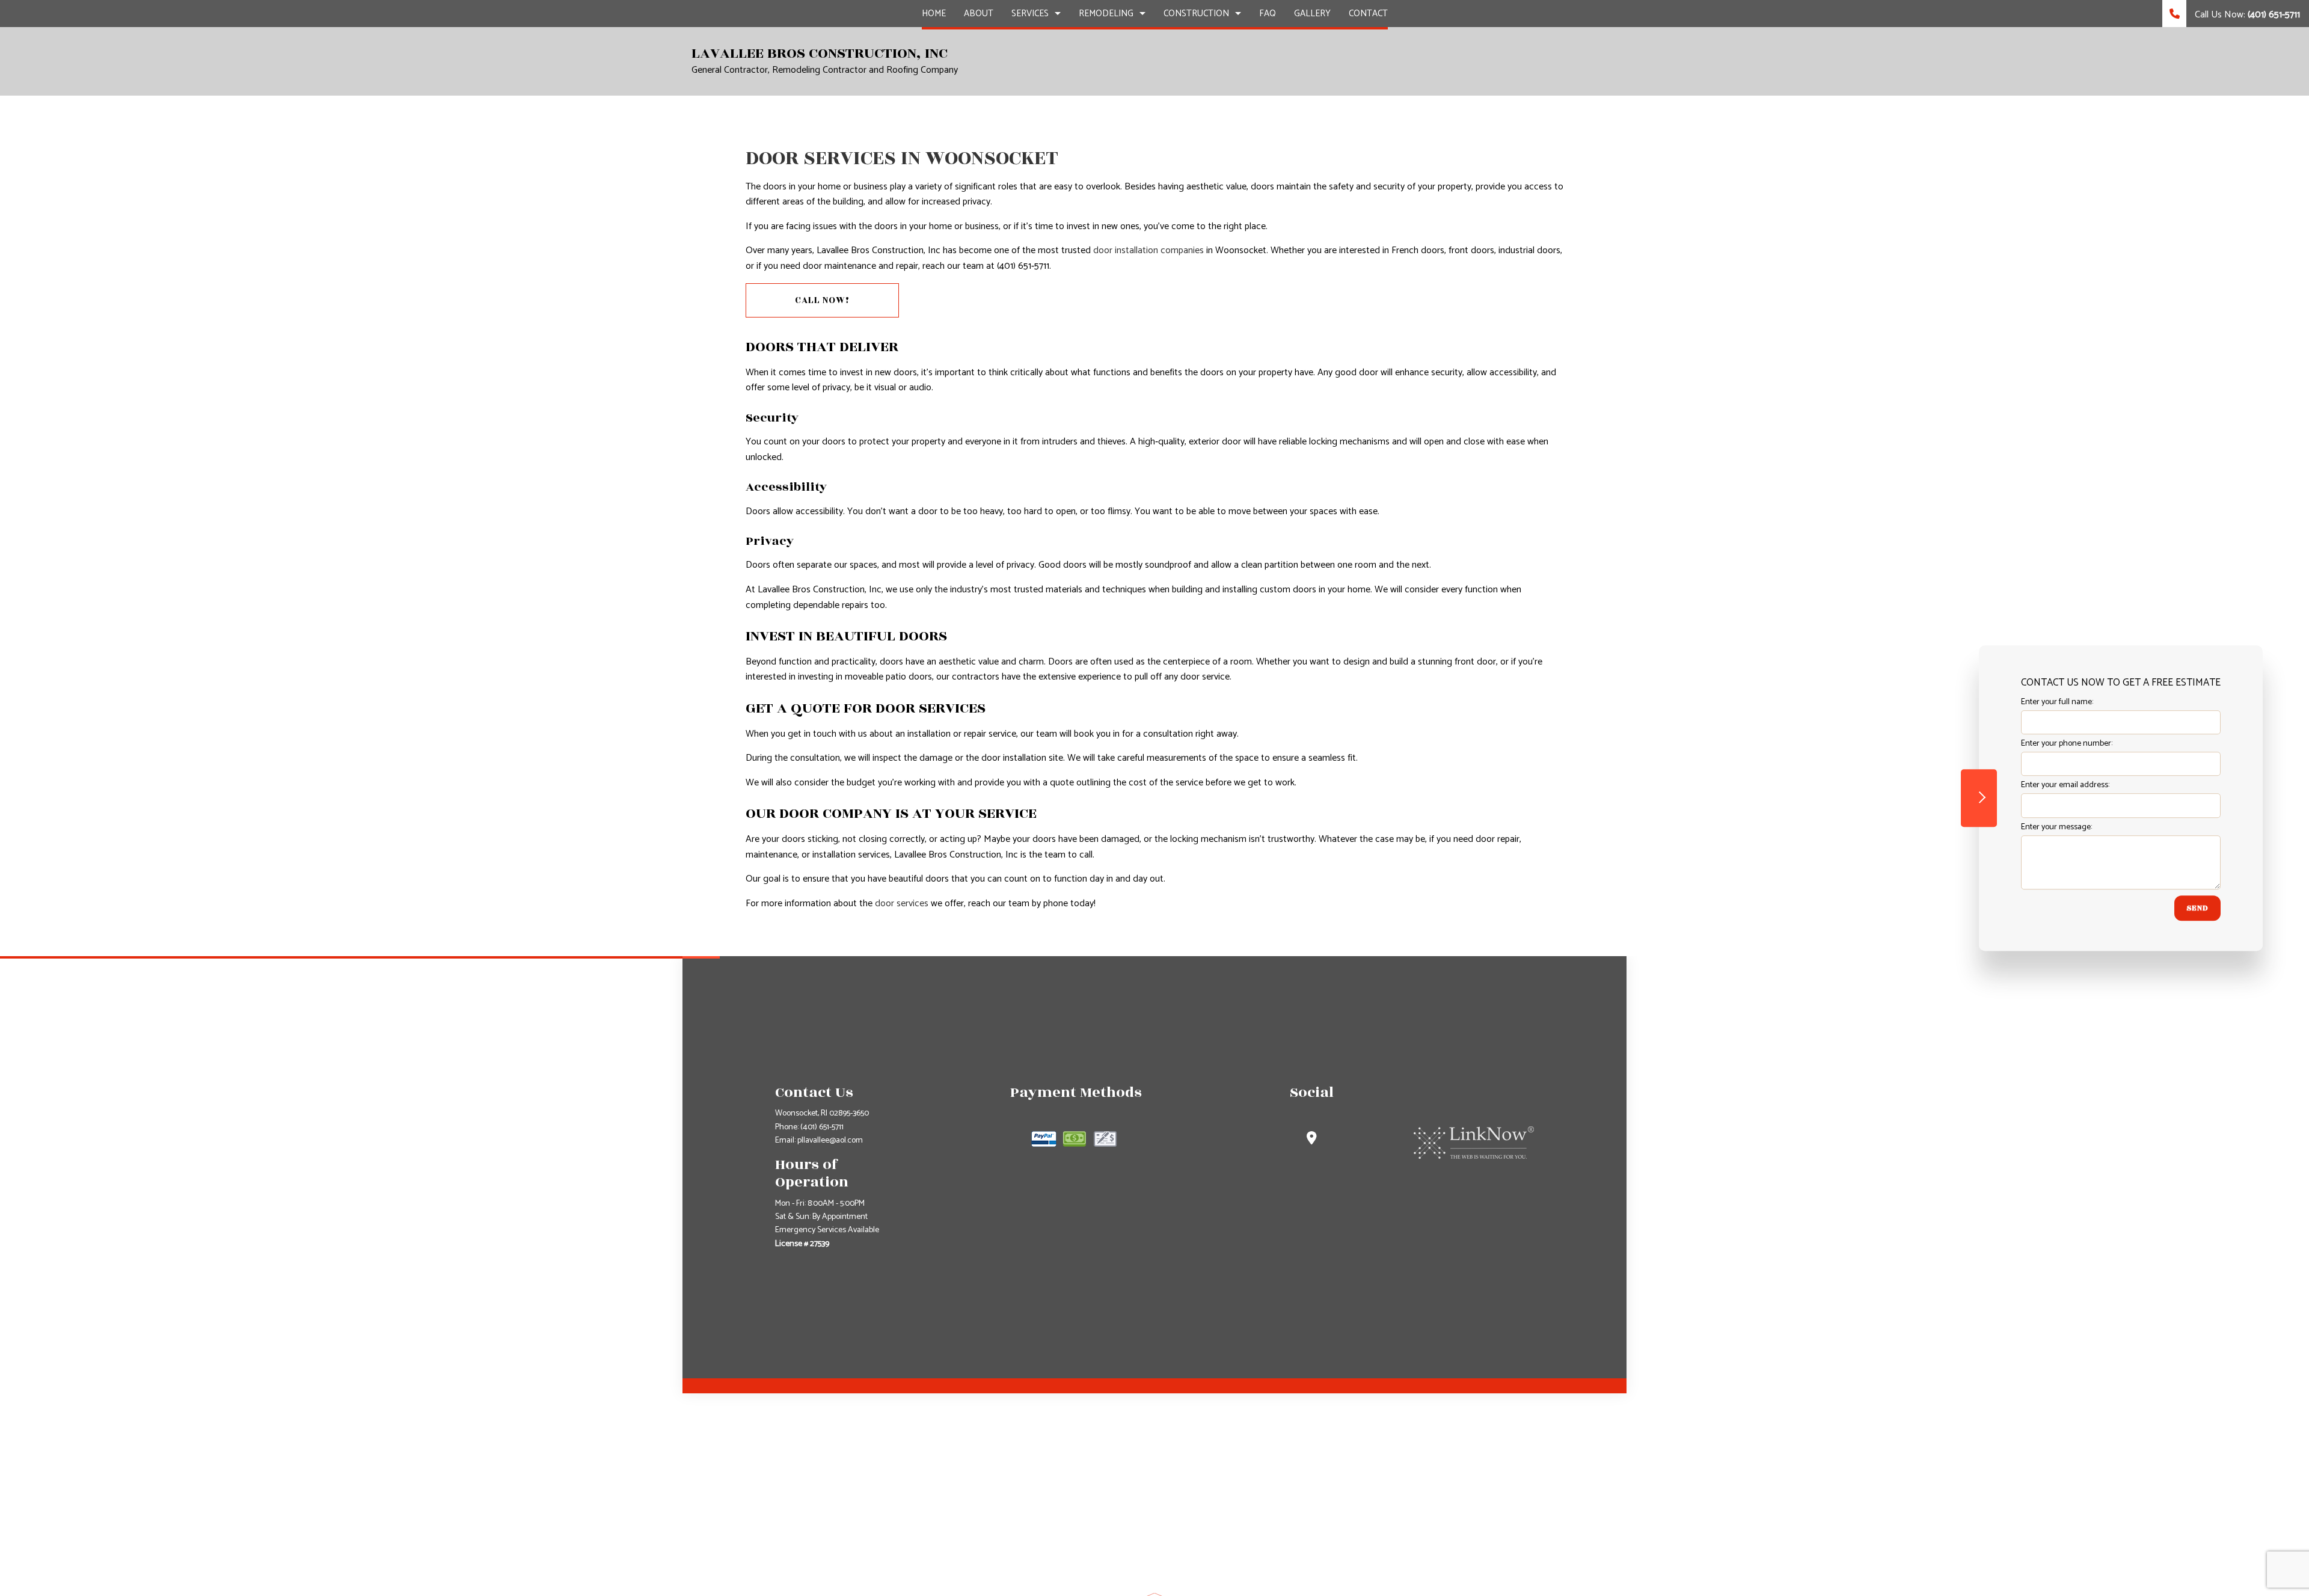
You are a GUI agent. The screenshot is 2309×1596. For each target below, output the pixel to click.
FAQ (1268, 14)
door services (902, 904)
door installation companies (1148, 250)
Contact (1368, 14)
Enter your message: (2056, 827)
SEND (2197, 908)
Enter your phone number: (2067, 744)
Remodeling (1106, 14)
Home (934, 14)
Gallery (1312, 14)
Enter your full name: (2057, 702)
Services (1030, 14)
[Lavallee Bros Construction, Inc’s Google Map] (1312, 1140)
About (979, 14)
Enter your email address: (2065, 786)
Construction (1196, 14)
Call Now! (822, 300)
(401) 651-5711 (822, 1127)
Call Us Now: (2246, 15)
